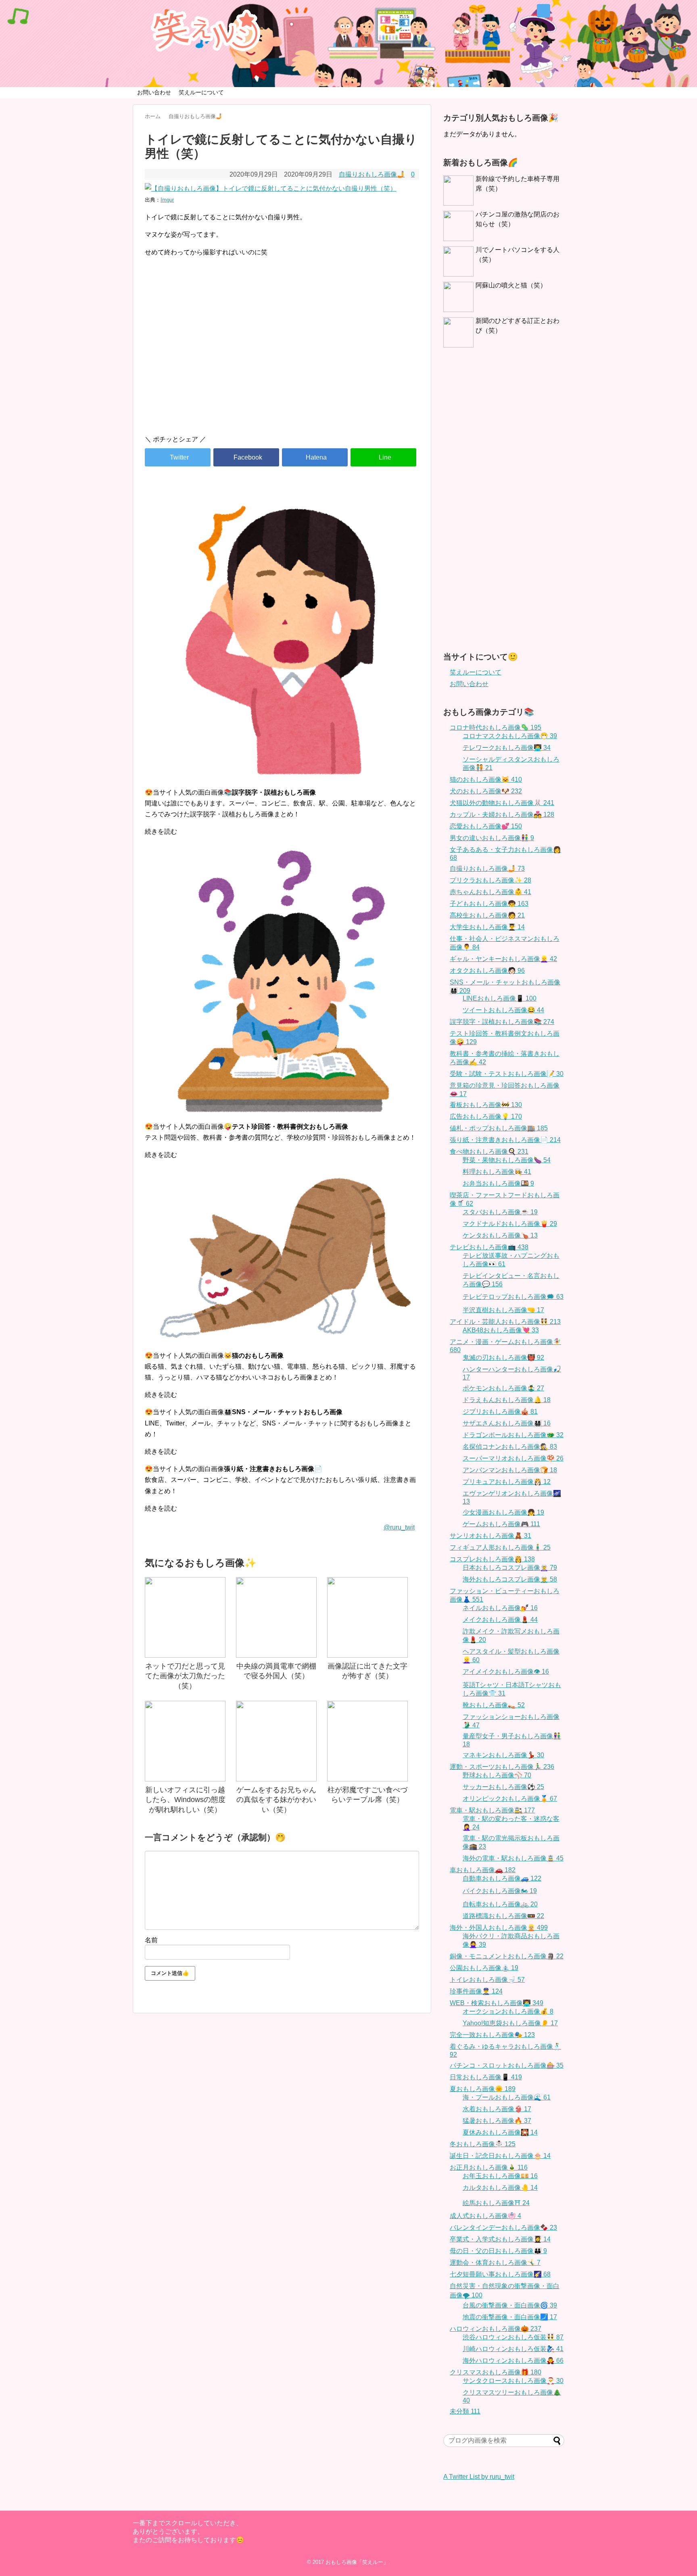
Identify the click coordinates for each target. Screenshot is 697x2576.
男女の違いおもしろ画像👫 (492, 838)
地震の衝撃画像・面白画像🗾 (510, 2317)
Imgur (167, 200)
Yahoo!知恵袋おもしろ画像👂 (510, 2023)
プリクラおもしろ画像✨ (490, 880)
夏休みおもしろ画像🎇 (500, 2132)
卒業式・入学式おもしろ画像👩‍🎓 (500, 2239)
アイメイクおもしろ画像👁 (506, 1672)
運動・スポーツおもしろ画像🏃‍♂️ (502, 1767)
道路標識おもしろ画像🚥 (503, 1916)
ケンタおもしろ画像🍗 (500, 1235)
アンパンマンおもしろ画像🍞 (510, 1470)
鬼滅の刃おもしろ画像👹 (503, 1358)
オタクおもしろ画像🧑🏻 (487, 971)
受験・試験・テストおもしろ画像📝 (507, 1074)
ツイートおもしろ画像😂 (503, 1010)
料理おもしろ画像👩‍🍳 (497, 1172)
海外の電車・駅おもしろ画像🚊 (513, 1858)
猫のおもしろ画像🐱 (486, 779)
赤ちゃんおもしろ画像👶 (490, 892)
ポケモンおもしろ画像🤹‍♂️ (503, 1388)
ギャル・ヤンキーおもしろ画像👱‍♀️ (503, 959)
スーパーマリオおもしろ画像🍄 (513, 1458)
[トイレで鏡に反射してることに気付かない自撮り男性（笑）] (315, 457)
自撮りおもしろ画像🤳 (372, 174)
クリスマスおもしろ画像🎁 (496, 2372)
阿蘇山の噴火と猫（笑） (511, 285)
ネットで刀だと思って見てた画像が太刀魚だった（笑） (185, 1676)
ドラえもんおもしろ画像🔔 (507, 1400)
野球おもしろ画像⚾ (497, 1775)
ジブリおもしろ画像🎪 (500, 1412)
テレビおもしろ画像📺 (489, 1247)
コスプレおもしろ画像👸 (492, 1559)
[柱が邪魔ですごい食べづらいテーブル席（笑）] (367, 1741)
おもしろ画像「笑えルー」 (357, 2562)
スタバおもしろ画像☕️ (500, 1212)
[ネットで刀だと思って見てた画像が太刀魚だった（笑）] (185, 1617)
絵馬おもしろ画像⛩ (496, 2203)
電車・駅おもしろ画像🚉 (492, 1810)
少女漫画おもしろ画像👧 (503, 1512)
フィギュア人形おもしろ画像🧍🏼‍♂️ (500, 1547)
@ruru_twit (399, 1527)
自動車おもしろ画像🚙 (502, 1878)
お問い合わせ (154, 92)
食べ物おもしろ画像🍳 (489, 1152)
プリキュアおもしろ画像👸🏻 (507, 1482)
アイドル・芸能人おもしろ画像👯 (505, 1322)
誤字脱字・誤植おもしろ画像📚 (502, 1022)
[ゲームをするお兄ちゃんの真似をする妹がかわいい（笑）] (276, 1741)
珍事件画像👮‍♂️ (476, 1991)
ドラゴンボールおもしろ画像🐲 (513, 1435)
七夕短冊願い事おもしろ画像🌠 (500, 2274)
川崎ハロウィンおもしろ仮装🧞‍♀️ (513, 2349)
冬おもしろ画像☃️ (483, 2144)
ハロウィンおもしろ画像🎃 (496, 2329)
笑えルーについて (201, 92)
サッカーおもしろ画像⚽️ (503, 1787)
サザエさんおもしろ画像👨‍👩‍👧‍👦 (507, 1423)
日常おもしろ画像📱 (486, 2077)
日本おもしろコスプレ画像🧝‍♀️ (510, 1568)
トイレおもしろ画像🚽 (487, 1980)
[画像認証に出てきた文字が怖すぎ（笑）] (367, 1617)
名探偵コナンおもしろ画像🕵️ (510, 1447)
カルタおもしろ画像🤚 (500, 2188)
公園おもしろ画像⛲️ (484, 1968)
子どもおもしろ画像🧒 (489, 904)
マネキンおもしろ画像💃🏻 (503, 1755)
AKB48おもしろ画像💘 (501, 1330)
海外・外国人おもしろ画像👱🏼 (499, 1928)
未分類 (465, 2411)
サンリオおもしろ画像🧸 (490, 1536)
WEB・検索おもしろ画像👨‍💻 (497, 2003)
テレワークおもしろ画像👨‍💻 (507, 748)
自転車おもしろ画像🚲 (500, 1904)
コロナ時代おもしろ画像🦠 (496, 727)
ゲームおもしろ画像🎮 (501, 1524)
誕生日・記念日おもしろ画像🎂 (500, 2156)
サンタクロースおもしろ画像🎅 (513, 2381)
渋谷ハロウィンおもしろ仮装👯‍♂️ (513, 2337)
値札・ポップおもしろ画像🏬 (499, 1128)
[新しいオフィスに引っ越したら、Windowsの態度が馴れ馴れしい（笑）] (185, 1741)
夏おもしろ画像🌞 (483, 2089)
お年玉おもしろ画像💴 (500, 2176)
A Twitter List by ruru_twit (479, 2477)
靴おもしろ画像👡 (494, 1705)
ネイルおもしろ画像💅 (500, 1608)
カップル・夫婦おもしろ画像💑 (502, 815)
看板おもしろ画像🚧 (486, 1105)
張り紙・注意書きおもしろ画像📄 (505, 1140)
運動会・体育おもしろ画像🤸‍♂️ (495, 2263)
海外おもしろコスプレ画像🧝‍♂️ (510, 1579)
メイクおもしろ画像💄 (500, 1620)
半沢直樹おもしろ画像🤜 (503, 1310)
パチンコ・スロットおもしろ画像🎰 (507, 2065)
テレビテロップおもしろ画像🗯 (513, 1297)
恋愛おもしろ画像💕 (486, 826)
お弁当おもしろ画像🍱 (498, 1183)
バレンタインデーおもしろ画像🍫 (503, 2227)
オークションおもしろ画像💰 (508, 2011)
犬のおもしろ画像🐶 (486, 791)
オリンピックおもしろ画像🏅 (510, 1799)
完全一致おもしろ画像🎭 (492, 2035)
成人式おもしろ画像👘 (485, 2216)
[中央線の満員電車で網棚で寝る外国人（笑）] (276, 1617)
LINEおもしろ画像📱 (500, 998)
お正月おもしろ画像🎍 (489, 2167)
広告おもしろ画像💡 (486, 1116)
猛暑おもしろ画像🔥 (497, 2121)
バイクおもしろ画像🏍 (500, 1891)
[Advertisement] (282, 360)
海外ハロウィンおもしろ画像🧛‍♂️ (513, 2361)
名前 (151, 1940)
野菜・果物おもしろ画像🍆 (507, 1160)
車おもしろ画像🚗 (483, 1870)
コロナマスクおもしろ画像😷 (510, 736)
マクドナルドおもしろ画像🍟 (510, 1224)
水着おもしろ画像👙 (497, 2109)
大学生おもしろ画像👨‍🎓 (487, 927)
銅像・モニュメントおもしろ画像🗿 (507, 1956)
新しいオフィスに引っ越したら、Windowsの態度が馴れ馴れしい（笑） (185, 1800)
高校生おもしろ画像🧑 (487, 915)
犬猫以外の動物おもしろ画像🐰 (502, 803)
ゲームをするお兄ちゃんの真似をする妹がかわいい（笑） (276, 1800)
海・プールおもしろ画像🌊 (507, 2097)
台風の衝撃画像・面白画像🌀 (510, 2305)
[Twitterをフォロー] (544, 11)
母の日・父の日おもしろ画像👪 (498, 2251)
